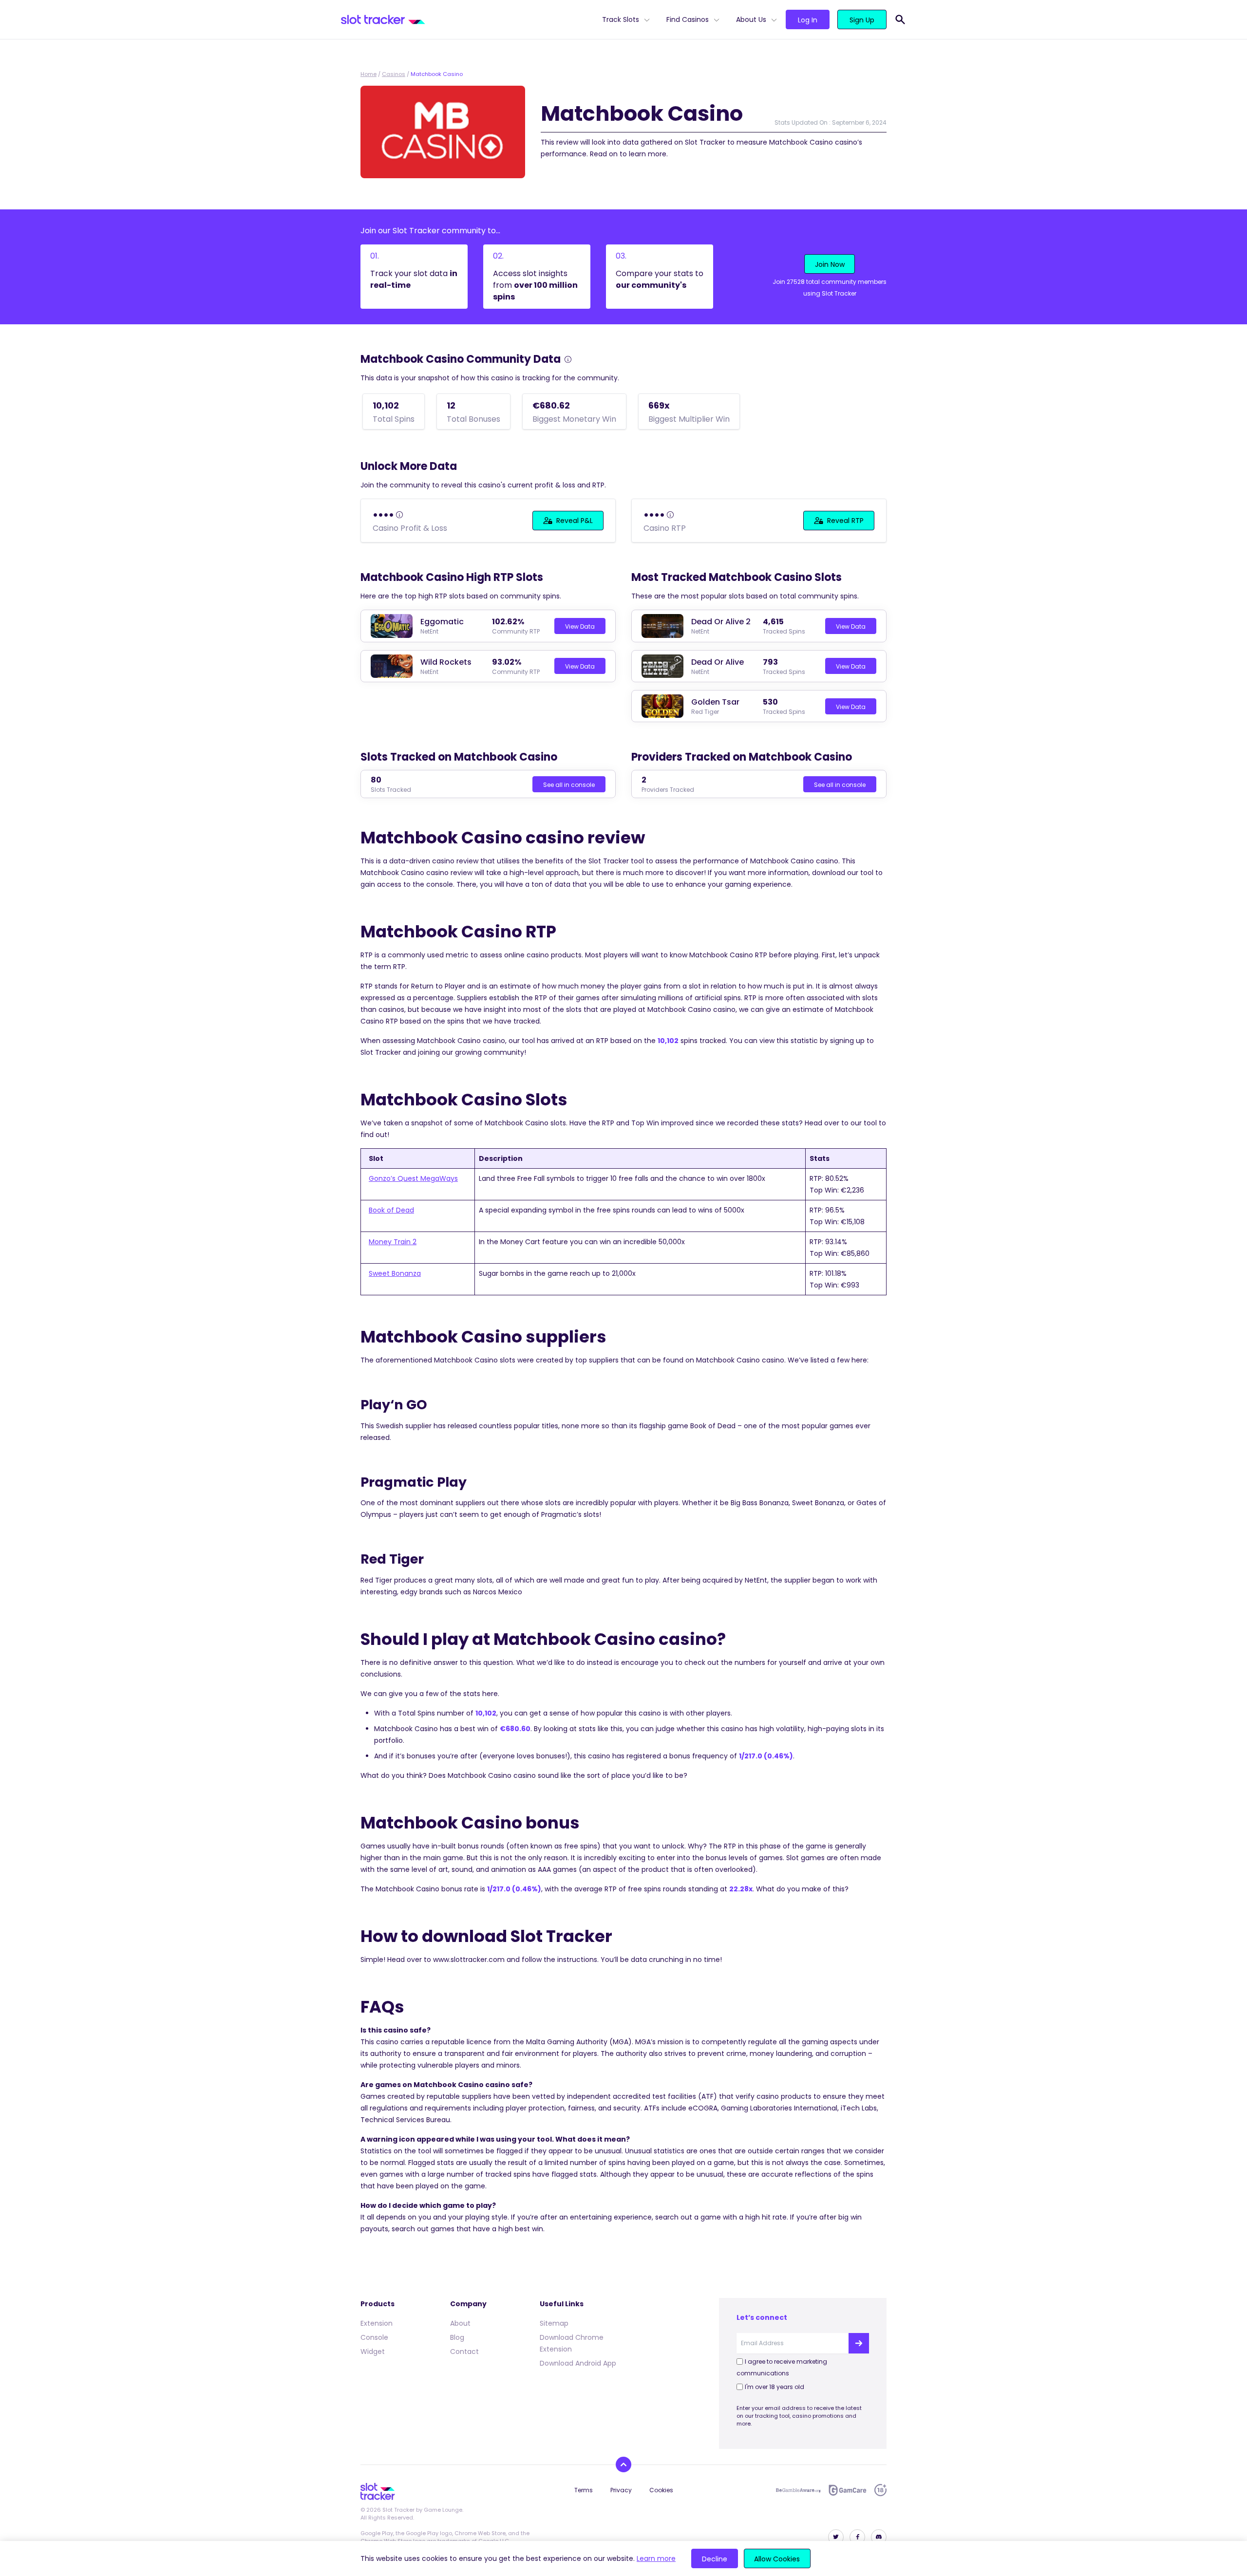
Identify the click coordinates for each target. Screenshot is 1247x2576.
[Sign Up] (859, 2343)
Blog (457, 2337)
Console (374, 2337)
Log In (808, 20)
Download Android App (578, 2363)
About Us (751, 19)
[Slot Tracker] (468, 19)
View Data (580, 626)
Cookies (661, 2490)
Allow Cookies (777, 2559)
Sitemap (554, 2323)
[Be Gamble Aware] (798, 2490)
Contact (464, 2352)
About (460, 2323)
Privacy (621, 2490)
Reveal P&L (575, 521)
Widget (373, 2352)
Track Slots (621, 19)
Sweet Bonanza (395, 1273)
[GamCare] (848, 2490)
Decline (715, 2559)
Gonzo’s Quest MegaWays (413, 1178)
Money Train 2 (393, 1242)
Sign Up (862, 20)
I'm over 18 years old (775, 2387)
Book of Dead (391, 1210)
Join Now (830, 264)
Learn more (656, 2558)
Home (368, 74)
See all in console (569, 785)
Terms (584, 2490)
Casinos (394, 74)
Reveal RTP (845, 521)
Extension (377, 2323)
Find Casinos (688, 19)
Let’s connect (762, 2317)
